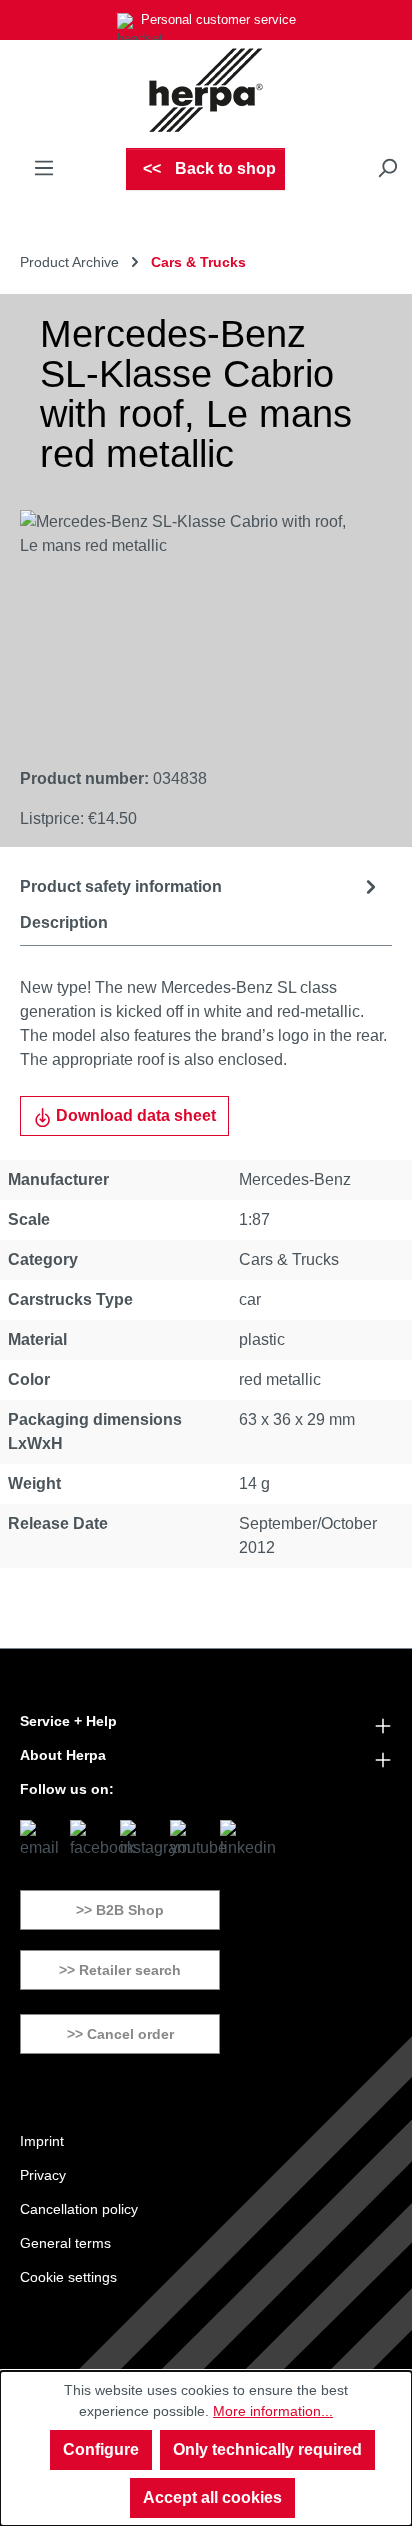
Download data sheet (134, 1115)
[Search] (387, 168)
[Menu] (44, 168)
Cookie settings (68, 2277)
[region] (186, 622)
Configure (101, 2449)
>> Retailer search (120, 1970)
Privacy (43, 2175)
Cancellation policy (79, 2209)
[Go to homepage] (206, 90)
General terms (65, 2243)
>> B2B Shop (120, 1910)
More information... (273, 2411)
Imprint (42, 2141)
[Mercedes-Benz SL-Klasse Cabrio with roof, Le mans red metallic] (186, 622)
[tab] (201, 886)
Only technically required (267, 2449)
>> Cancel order (120, 2034)
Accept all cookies (212, 2497)
